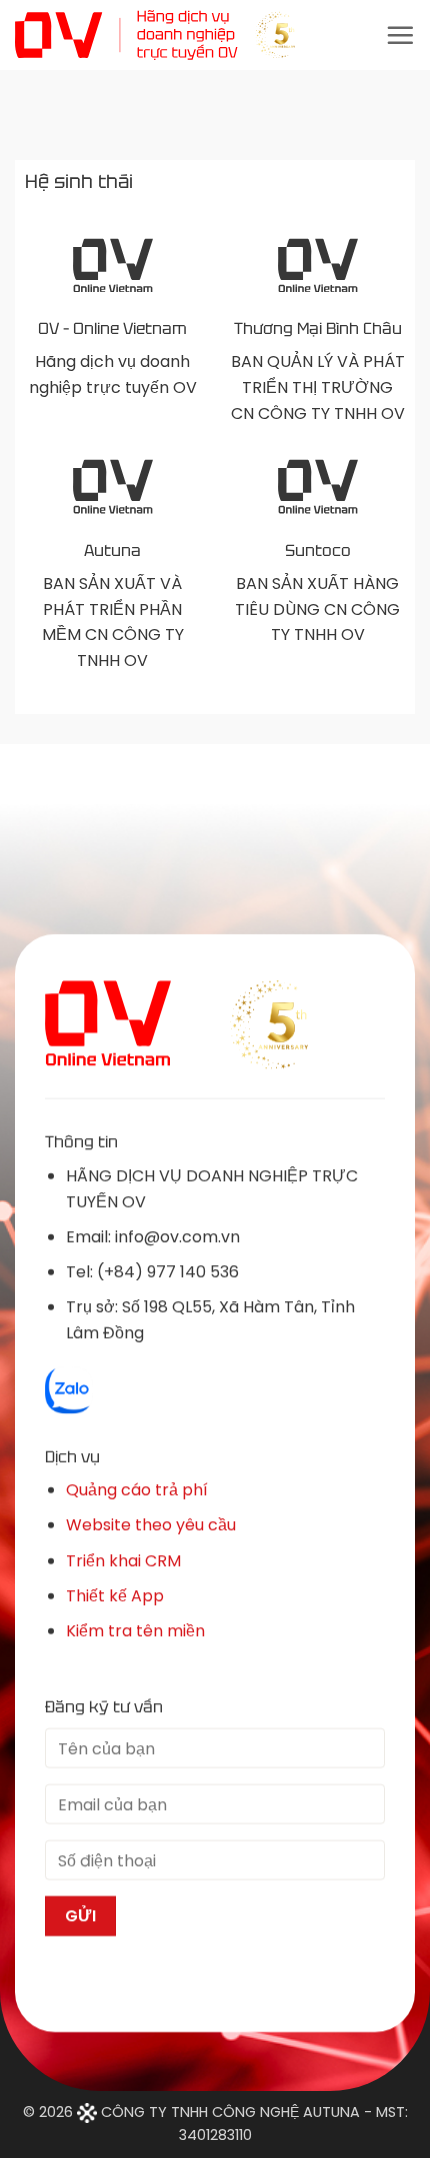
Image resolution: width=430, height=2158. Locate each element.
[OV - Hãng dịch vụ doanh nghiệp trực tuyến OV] (155, 34)
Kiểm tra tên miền (135, 1630)
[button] (400, 35)
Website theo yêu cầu (151, 1524)
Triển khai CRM (123, 1559)
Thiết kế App (115, 1594)
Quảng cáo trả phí (137, 1489)
